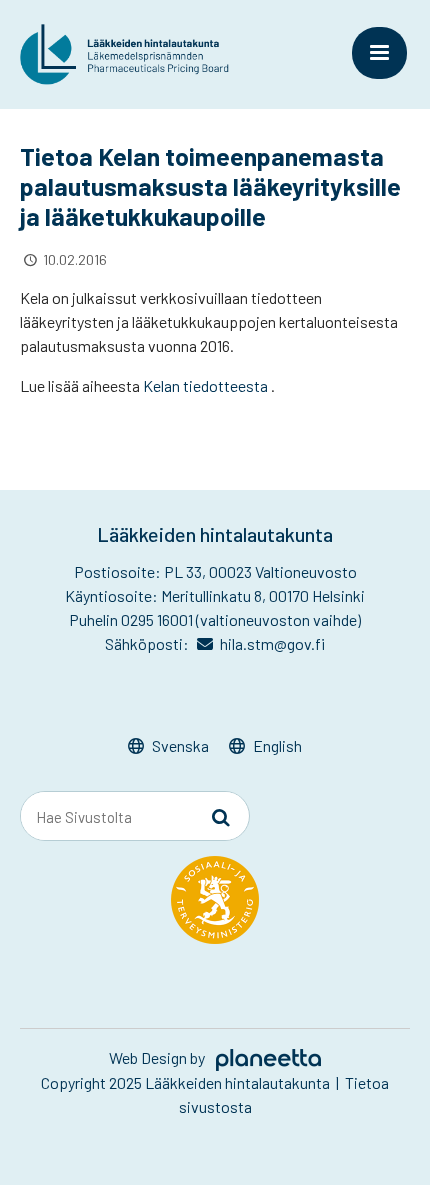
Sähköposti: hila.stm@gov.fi (215, 643)
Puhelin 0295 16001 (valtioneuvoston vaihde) (215, 619)
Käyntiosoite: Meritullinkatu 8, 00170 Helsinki (215, 595)
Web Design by (158, 1057)
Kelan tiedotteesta (205, 385)
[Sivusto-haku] (221, 817)
